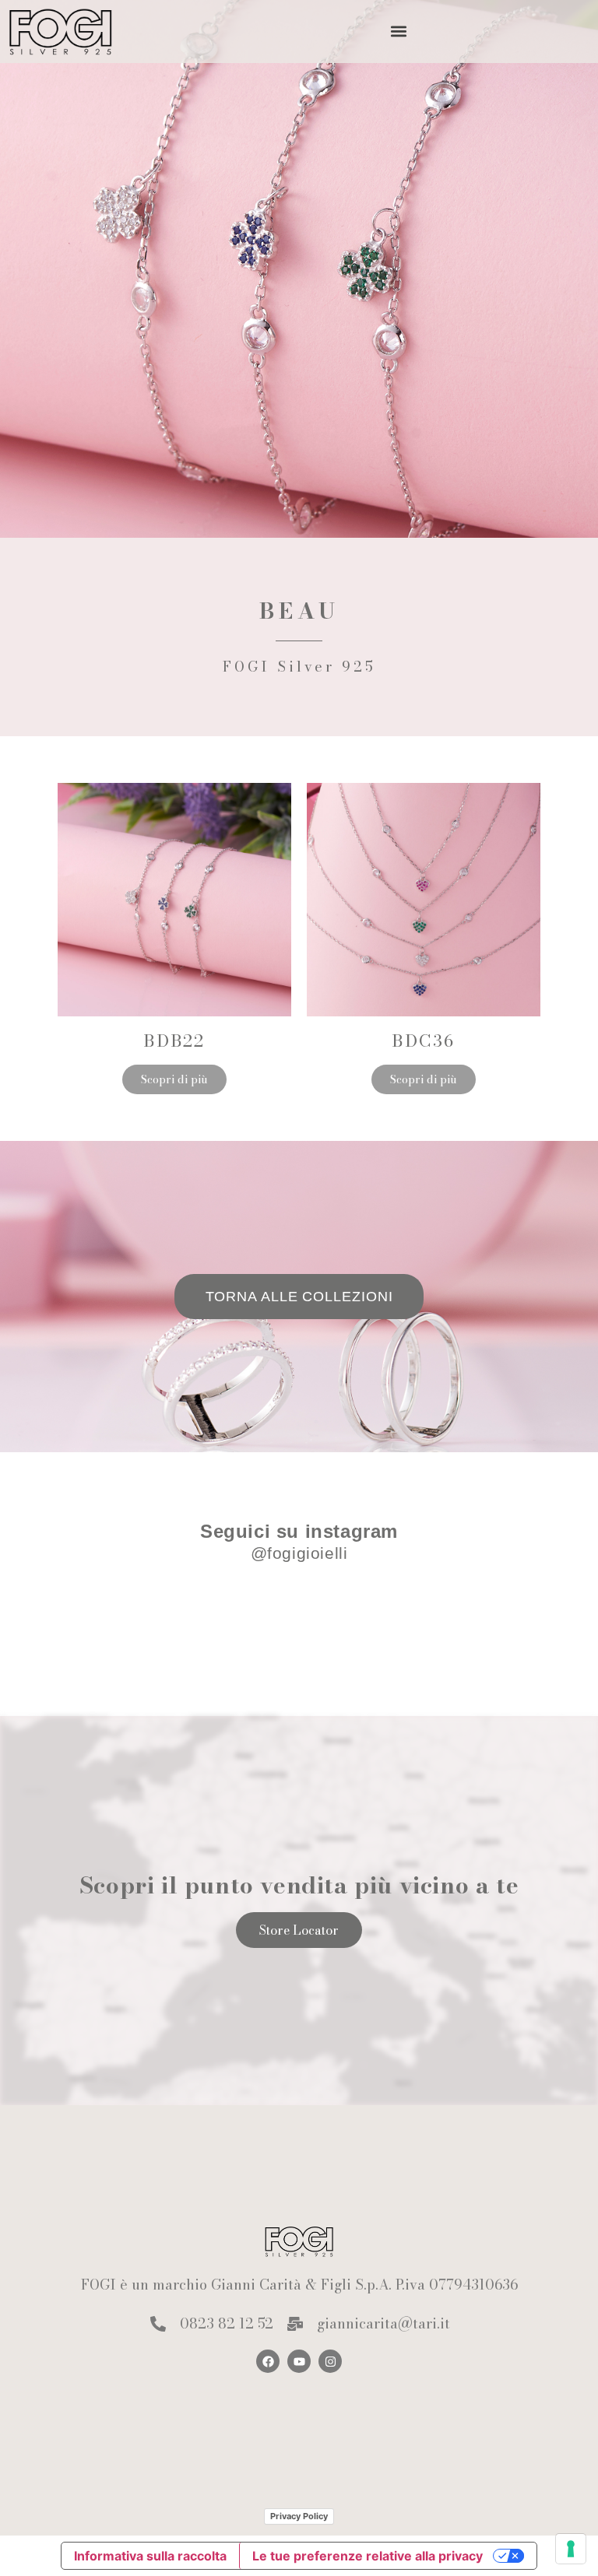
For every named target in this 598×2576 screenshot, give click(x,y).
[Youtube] (299, 2361)
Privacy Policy (299, 2516)
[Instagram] (330, 2361)
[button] (399, 32)
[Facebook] (268, 2361)
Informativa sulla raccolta (150, 2556)
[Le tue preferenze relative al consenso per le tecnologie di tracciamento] (571, 2549)
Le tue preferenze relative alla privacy (368, 2556)
